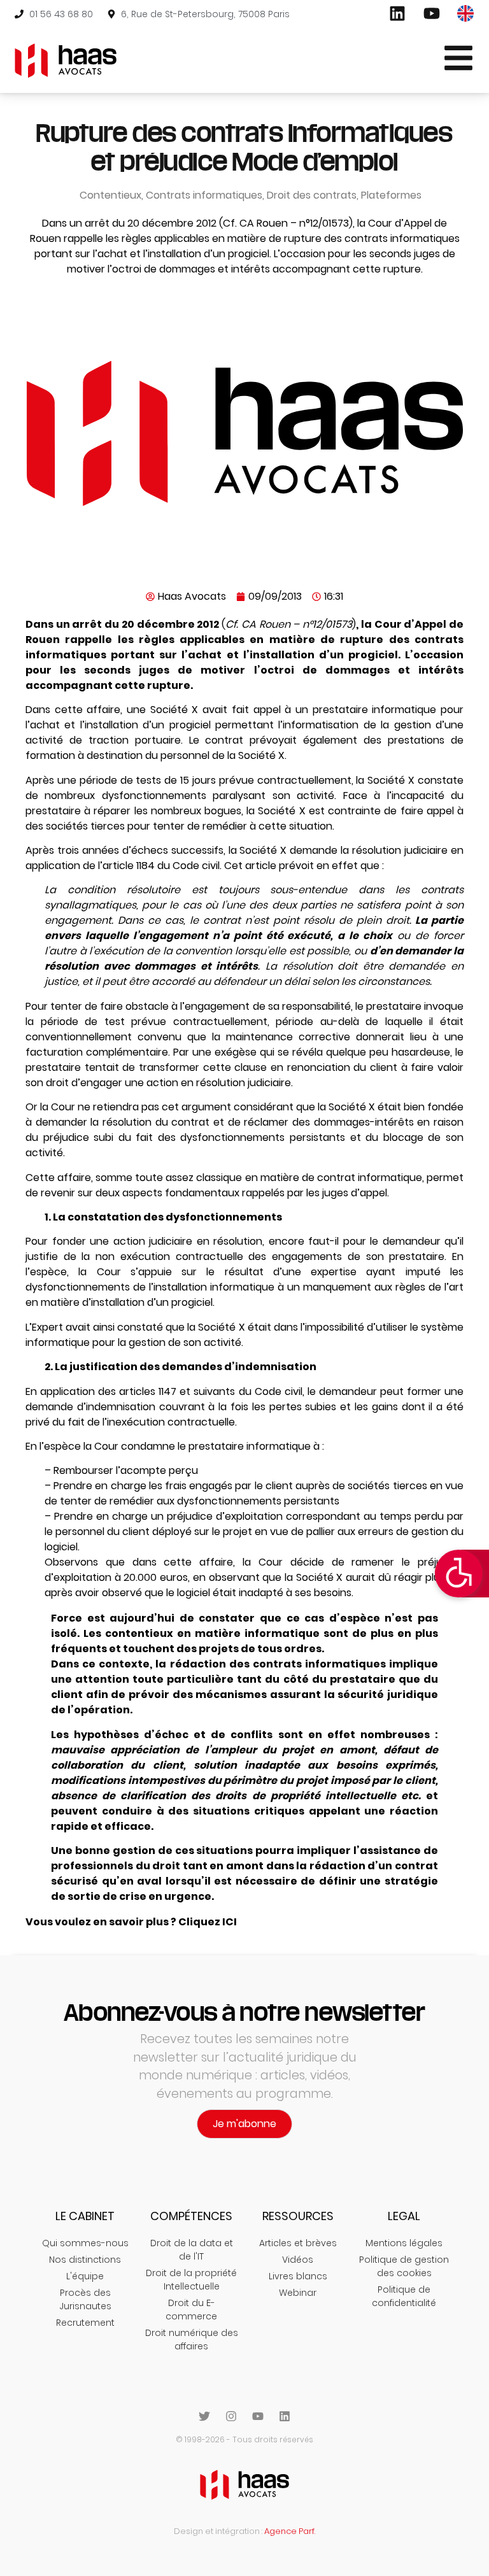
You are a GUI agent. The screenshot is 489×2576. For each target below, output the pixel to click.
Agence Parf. (290, 2531)
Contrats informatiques (204, 195)
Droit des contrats (312, 195)
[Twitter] (204, 2416)
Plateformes (391, 195)
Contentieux (110, 195)
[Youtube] (258, 2416)
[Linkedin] (285, 2416)
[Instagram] (231, 2416)
